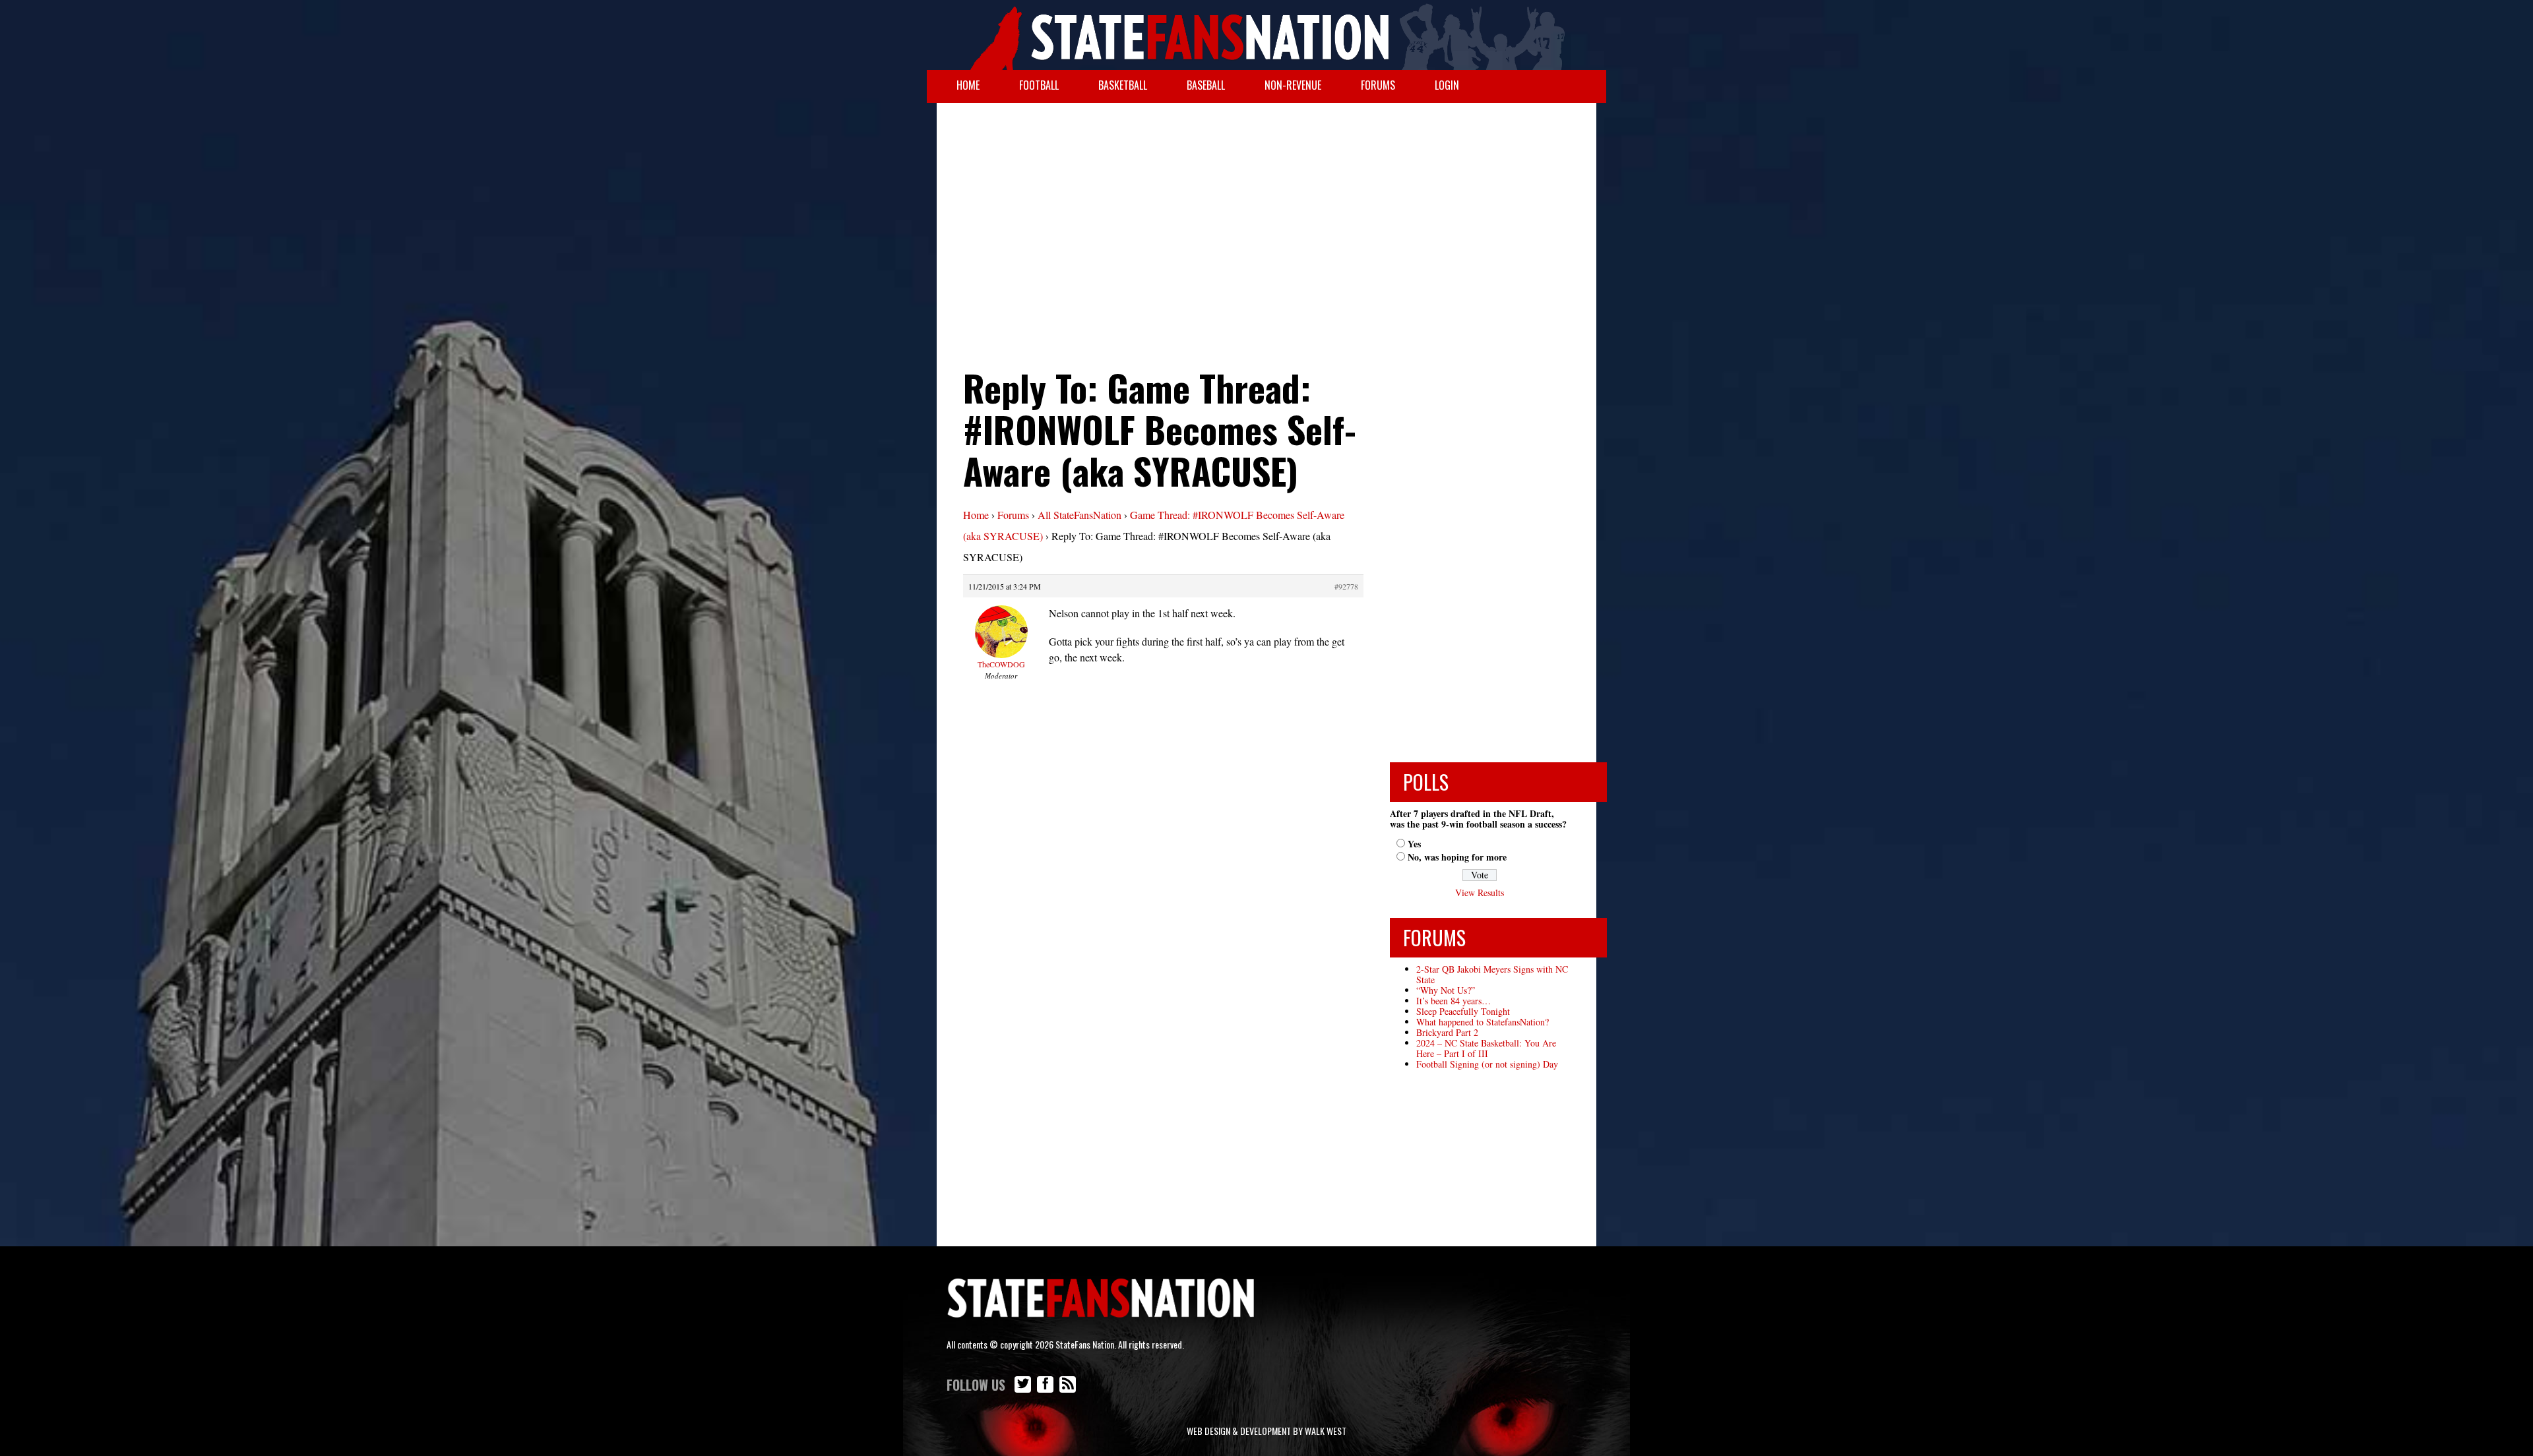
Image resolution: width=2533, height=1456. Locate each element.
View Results (1480, 893)
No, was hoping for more (1457, 857)
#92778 (1346, 586)
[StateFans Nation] (1266, 35)
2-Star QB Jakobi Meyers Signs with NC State (1492, 974)
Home (968, 85)
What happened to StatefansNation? (1483, 1022)
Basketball (1123, 85)
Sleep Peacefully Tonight (1463, 1011)
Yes (1414, 844)
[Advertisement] (1266, 208)
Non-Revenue (1293, 85)
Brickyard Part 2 (1447, 1032)
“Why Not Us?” (1446, 990)
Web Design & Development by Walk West (1266, 1431)
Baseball (1206, 85)
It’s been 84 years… (1454, 1001)
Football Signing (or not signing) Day (1487, 1064)
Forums (1378, 85)
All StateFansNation (1079, 515)
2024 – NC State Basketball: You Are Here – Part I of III (1486, 1048)
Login (1447, 85)
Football (1039, 85)
